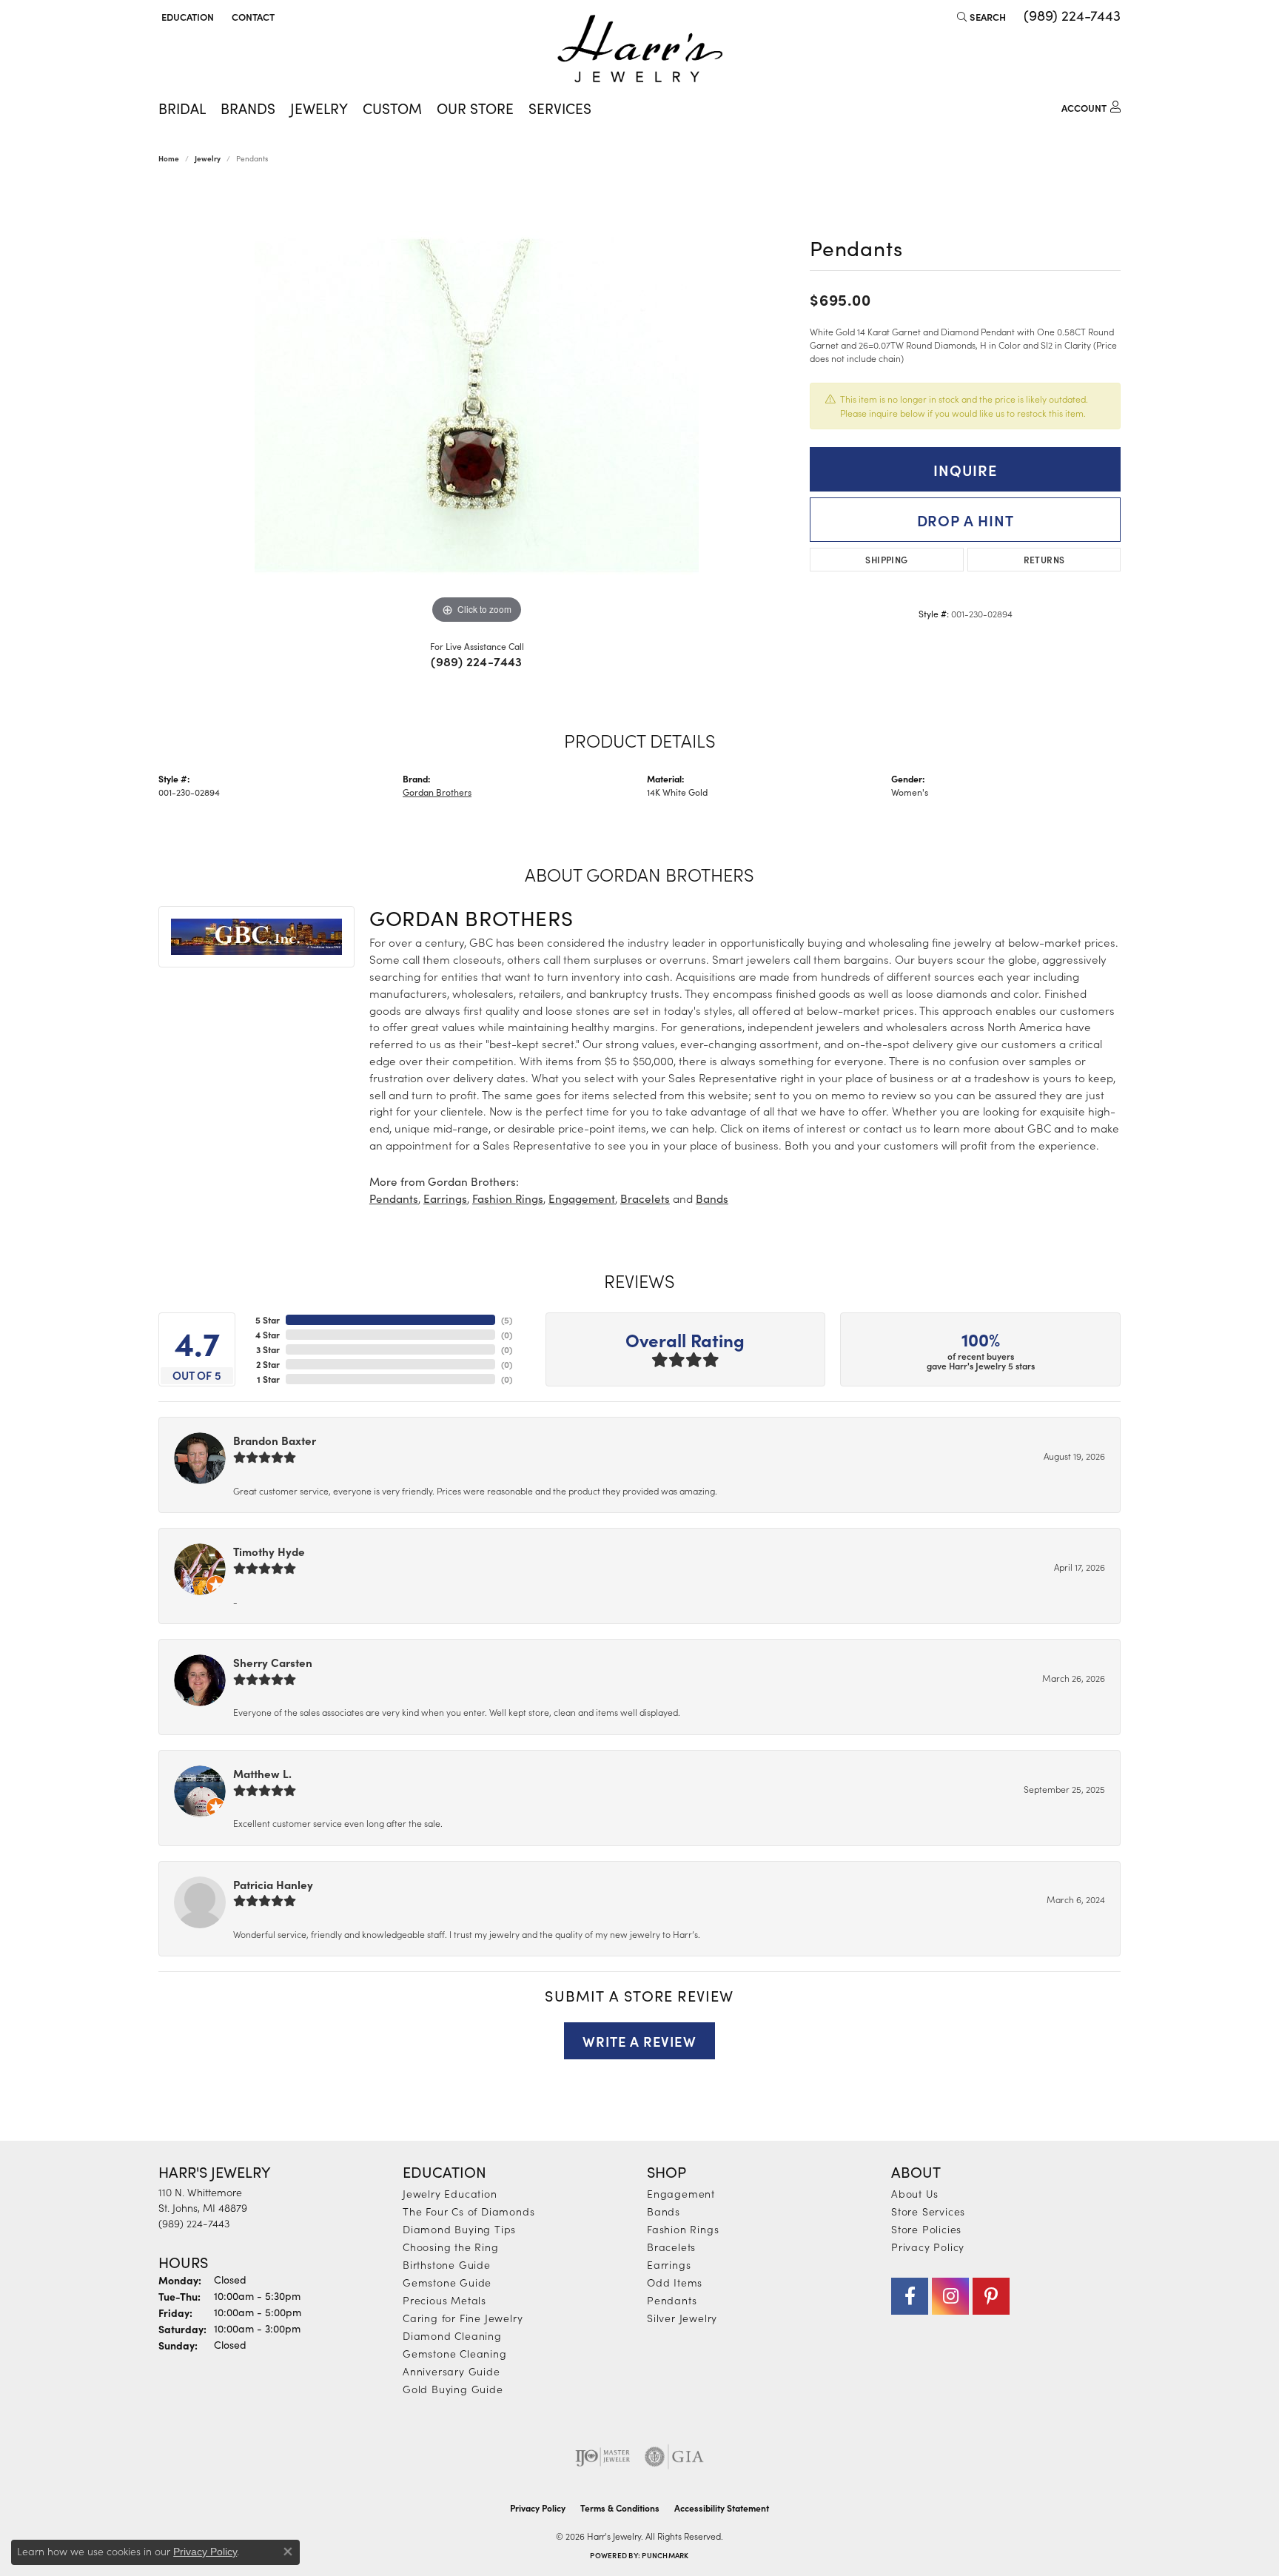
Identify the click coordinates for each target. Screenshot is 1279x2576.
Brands (248, 108)
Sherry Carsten (273, 1662)
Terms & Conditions (620, 2508)
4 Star (268, 1335)
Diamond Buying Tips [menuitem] (459, 2229)
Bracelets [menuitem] (671, 2247)
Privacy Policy (928, 2247)
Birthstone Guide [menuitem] (447, 2264)
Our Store (475, 108)
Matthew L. (262, 1773)
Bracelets (645, 1198)
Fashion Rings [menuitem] (683, 2229)
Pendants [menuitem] (672, 2300)
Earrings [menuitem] (669, 2264)
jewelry (208, 158)
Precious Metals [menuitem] (444, 2300)
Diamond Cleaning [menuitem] (452, 2335)
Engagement (582, 1198)
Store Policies (926, 2229)
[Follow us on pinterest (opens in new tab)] (991, 2296)
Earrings (445, 1198)
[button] (186, 16)
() (507, 1320)
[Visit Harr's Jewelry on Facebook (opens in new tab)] (910, 2296)
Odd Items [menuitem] (675, 2282)
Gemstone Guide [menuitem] (447, 2282)
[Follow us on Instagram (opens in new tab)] (950, 2296)
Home (169, 158)
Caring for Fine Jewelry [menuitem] (463, 2318)
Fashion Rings (508, 1198)
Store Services (928, 2211)
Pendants (394, 1198)
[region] (477, 406)
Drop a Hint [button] (966, 520)
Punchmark (665, 2555)
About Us (914, 2193)
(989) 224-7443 (477, 661)
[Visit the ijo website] (603, 2457)
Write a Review (639, 2041)
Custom (392, 108)
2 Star (268, 1364)
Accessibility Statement (722, 2508)
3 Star (268, 1349)
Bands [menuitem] (664, 2211)
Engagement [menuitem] (681, 2193)
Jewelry (319, 108)
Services (560, 108)
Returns (1044, 559)
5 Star (268, 1320)
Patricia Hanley (273, 1884)
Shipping (886, 559)
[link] (252, 16)
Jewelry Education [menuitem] (450, 2193)
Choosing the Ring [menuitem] (451, 2247)
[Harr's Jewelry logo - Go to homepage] (640, 48)
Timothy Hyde (269, 1551)
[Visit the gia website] (674, 2457)
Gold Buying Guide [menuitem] (453, 2389)
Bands (712, 1198)
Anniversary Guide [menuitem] (451, 2371)
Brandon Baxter (275, 1440)
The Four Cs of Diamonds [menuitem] (469, 2211)
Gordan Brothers (437, 792)
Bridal (182, 108)
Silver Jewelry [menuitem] (682, 2318)
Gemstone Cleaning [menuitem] (455, 2353)
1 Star (268, 1379)
